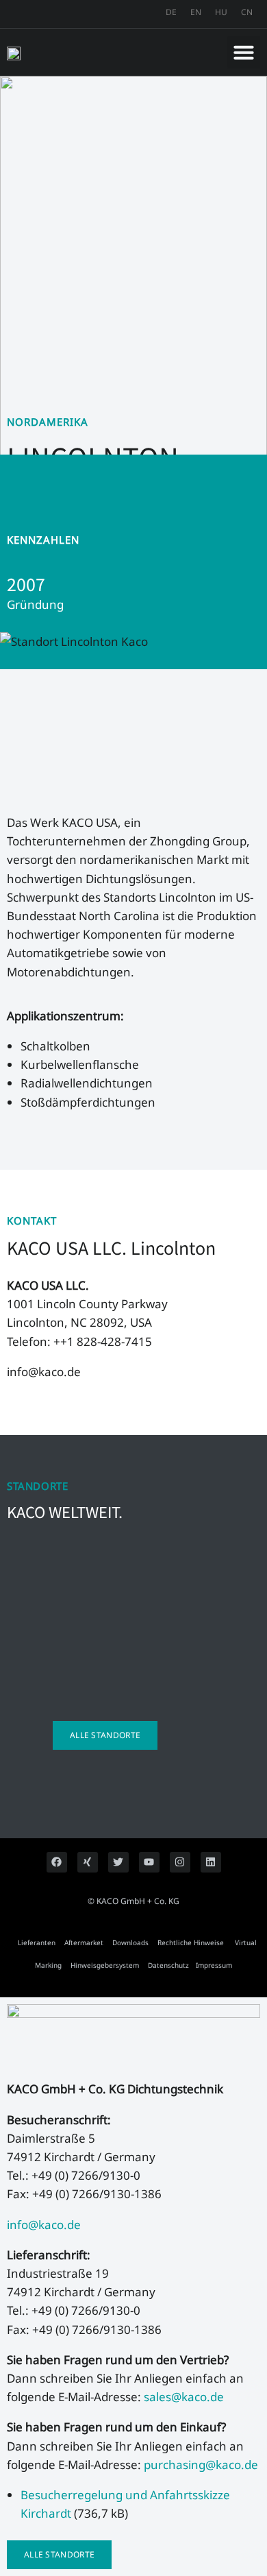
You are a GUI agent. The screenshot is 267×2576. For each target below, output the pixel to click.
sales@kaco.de (185, 2397)
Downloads (130, 1942)
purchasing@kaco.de (200, 2465)
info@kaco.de (44, 2225)
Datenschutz (168, 1965)
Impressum (214, 1965)
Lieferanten (37, 1942)
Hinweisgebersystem (105, 1965)
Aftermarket (84, 1942)
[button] (244, 52)
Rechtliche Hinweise (191, 1942)
